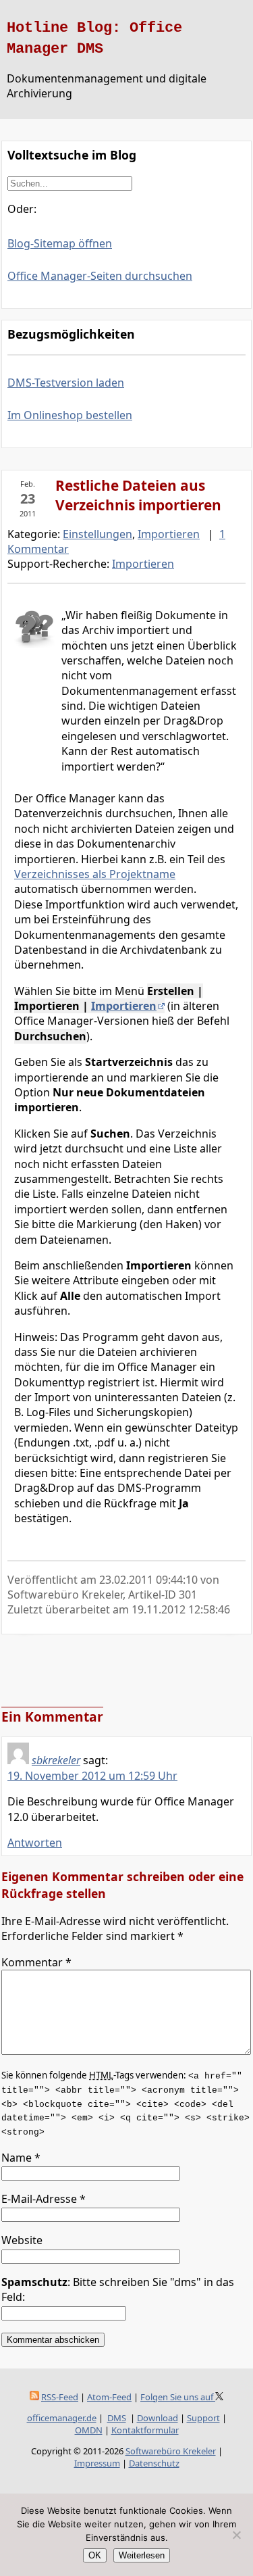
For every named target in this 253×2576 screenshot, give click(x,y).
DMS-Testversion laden (66, 383)
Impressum (97, 2463)
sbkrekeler (56, 1760)
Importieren (169, 534)
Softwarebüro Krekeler (171, 2451)
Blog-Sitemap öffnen (60, 243)
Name (21, 2158)
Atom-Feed (109, 2397)
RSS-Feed (60, 2397)
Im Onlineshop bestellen (70, 415)
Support (203, 2418)
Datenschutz (154, 2463)
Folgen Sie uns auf (178, 2397)
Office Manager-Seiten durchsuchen (100, 276)
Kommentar (36, 1962)
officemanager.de (62, 2418)
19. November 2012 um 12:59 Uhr (92, 1776)
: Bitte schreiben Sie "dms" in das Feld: (118, 2289)
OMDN (89, 2430)
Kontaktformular (145, 2430)
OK (95, 2555)
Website (22, 2240)
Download (158, 2418)
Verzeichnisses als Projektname (95, 874)
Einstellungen (97, 534)
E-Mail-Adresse (44, 2199)
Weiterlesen (142, 2555)
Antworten (35, 1843)
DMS (117, 2418)
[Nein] (236, 2535)
